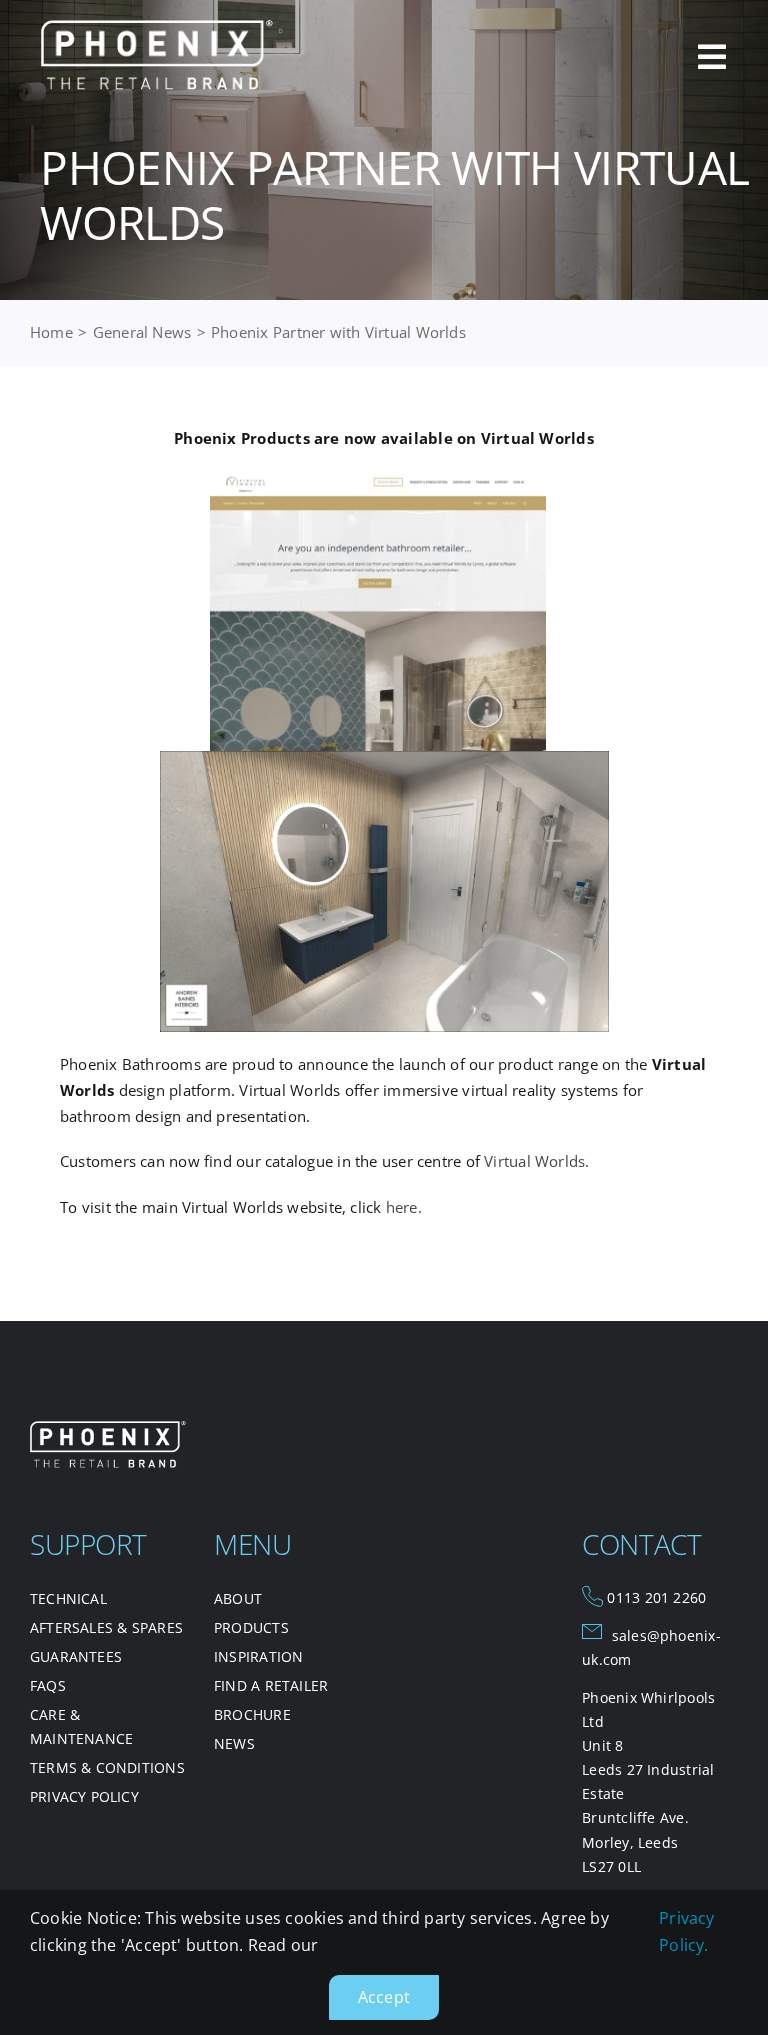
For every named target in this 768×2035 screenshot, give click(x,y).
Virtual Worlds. (536, 1161)
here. (404, 1207)
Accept (384, 1997)
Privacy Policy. (687, 1932)
